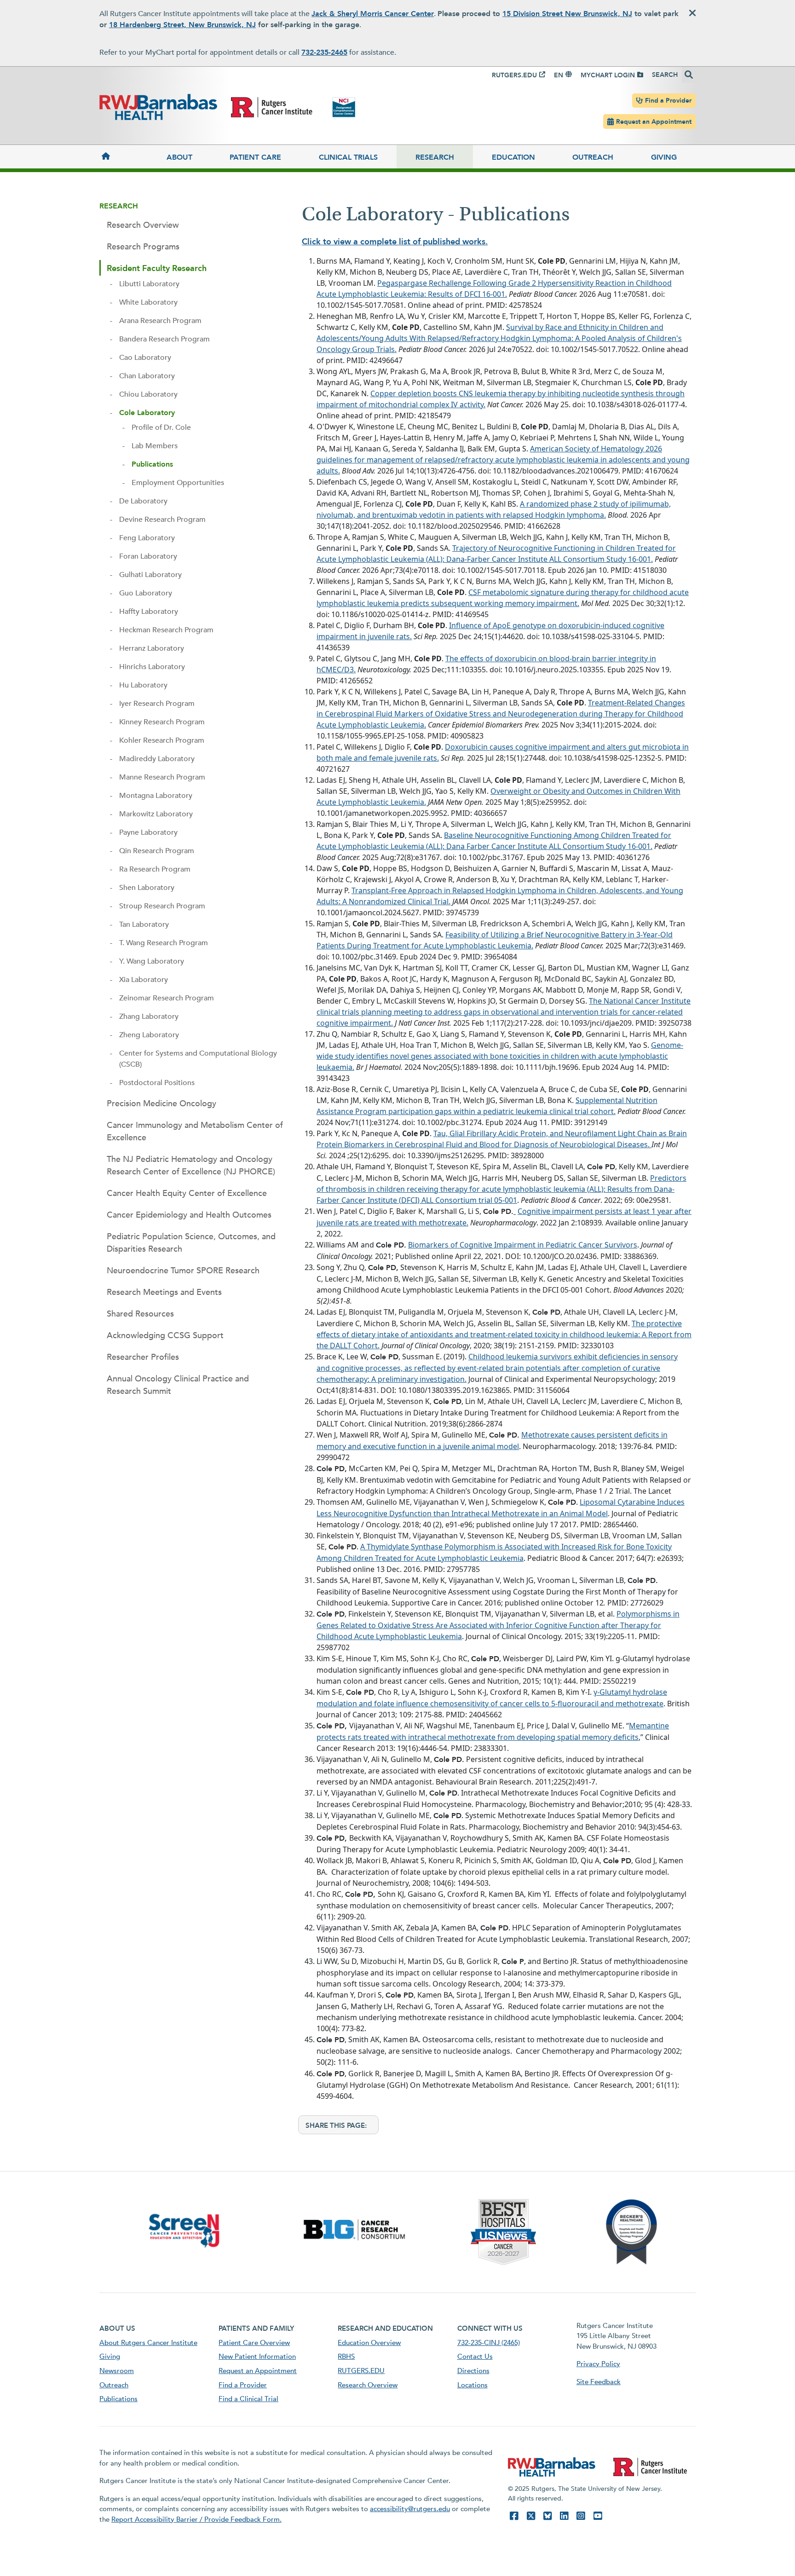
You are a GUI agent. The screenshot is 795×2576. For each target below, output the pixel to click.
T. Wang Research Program (164, 943)
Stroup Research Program (162, 906)
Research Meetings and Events (164, 1292)
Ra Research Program (155, 869)
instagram (581, 2516)
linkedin (564, 2516)
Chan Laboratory (147, 376)
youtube (598, 2516)
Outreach (593, 157)
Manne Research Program (162, 777)
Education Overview (369, 2343)
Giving (664, 157)
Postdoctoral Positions (157, 1083)
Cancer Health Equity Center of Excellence (187, 1193)
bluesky (547, 2516)
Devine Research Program (162, 520)
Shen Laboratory (147, 888)
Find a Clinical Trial (248, 2399)
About (179, 157)
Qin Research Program (157, 851)
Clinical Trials (348, 157)
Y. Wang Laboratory (152, 961)
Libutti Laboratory (149, 284)
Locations (472, 2385)
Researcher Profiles (143, 1357)
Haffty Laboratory (149, 612)
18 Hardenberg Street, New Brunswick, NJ (182, 25)
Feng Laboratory (147, 538)
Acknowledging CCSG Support (165, 1336)
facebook (514, 2516)
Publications (152, 464)
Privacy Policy (598, 2364)
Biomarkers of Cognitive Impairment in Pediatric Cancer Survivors (523, 1245)
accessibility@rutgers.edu (410, 2509)
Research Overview (143, 225)
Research (435, 157)
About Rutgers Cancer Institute (148, 2343)
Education (513, 157)
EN (559, 75)
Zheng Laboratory (149, 1035)
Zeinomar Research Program (167, 998)
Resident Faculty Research (157, 269)
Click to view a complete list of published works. (395, 242)
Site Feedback (599, 2382)
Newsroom (117, 2371)
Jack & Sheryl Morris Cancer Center (373, 14)
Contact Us (475, 2357)
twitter (531, 2516)
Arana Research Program (160, 321)
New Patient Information (257, 2357)
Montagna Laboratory (156, 796)
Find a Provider (668, 101)
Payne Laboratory (148, 832)
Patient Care (255, 157)
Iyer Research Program (157, 704)
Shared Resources (140, 1314)
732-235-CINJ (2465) (489, 2343)
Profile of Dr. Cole (161, 427)
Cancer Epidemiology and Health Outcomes (189, 1215)
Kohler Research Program (162, 740)
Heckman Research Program (166, 630)
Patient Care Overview (254, 2343)
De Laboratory (143, 501)
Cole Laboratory (147, 413)
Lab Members (155, 446)
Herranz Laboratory (152, 648)
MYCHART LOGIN (608, 75)
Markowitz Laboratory (156, 814)
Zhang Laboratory (149, 1017)
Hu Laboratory (143, 685)
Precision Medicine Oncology (161, 1104)
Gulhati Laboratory (150, 575)
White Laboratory (148, 302)
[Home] (124, 157)
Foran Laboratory (148, 556)
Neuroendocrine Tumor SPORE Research (183, 1271)
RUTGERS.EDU (514, 75)
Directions (473, 2371)
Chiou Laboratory (148, 394)
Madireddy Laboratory (157, 759)
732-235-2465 (324, 52)
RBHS (346, 2357)
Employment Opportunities (178, 483)
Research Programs (143, 247)
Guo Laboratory (146, 593)
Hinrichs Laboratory (152, 667)
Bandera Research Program (164, 339)
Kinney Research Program (162, 722)
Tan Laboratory (144, 924)
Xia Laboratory (144, 980)
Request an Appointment (654, 122)
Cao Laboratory (145, 358)
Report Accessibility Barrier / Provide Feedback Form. (196, 2519)
